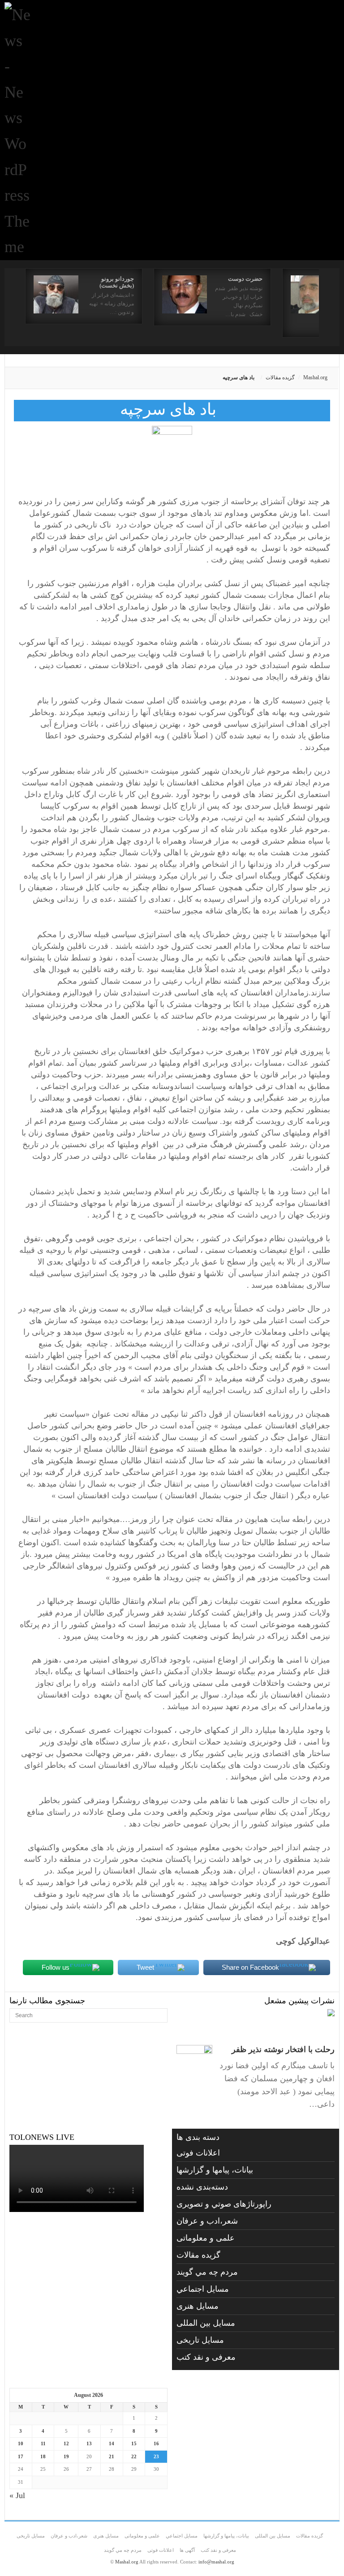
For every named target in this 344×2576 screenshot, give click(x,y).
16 (156, 2443)
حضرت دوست (245, 279)
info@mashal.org (216, 2562)
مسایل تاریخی (200, 2340)
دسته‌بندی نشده (202, 2187)
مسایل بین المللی (206, 2323)
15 (134, 2443)
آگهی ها (187, 2550)
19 (66, 2456)
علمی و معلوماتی (206, 2238)
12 (66, 2443)
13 (89, 2443)
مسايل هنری (198, 2306)
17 (21, 2456)
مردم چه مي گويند (207, 2272)
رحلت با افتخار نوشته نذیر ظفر (283, 2049)
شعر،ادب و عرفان (207, 2221)
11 (43, 2443)
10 (21, 2443)
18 (43, 2456)
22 (134, 2456)
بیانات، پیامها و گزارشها (215, 2170)
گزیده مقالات (280, 377)
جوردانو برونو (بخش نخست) (117, 282)
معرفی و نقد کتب (206, 2357)
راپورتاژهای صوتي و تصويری (224, 2204)
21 (112, 2456)
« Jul (17, 2495)
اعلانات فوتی (198, 2153)
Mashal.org (315, 377)
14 (112, 2443)
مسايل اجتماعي (203, 2289)
